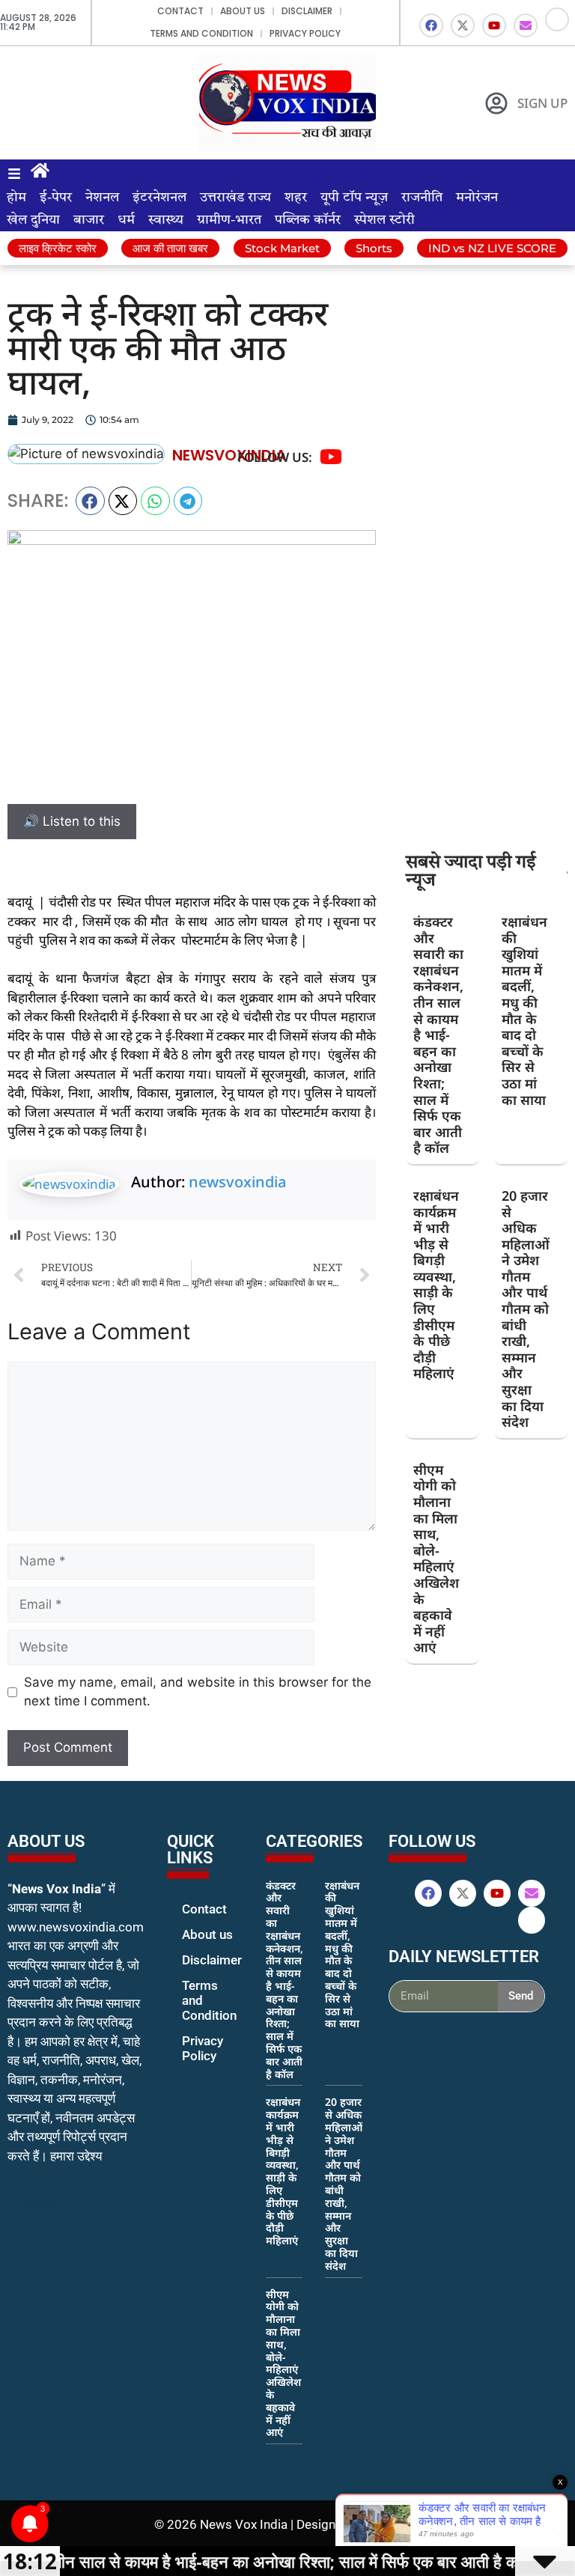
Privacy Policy (305, 33)
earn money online (282, 2461)
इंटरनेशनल (159, 198)
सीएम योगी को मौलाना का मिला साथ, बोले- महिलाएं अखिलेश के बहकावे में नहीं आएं (436, 1559)
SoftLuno (396, 2524)
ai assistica (399, 2029)
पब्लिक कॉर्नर (308, 220)
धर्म (126, 220)
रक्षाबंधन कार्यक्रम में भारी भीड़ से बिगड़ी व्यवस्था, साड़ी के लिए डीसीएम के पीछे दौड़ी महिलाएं (436, 1285)
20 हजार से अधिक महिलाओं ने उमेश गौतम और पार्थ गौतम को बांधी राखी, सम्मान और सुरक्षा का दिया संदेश (526, 1309)
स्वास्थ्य (166, 220)
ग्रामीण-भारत (229, 220)
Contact (180, 11)
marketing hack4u (38, 2204)
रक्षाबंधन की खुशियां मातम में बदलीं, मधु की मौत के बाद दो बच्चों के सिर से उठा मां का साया (524, 1011)
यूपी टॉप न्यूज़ (354, 198)
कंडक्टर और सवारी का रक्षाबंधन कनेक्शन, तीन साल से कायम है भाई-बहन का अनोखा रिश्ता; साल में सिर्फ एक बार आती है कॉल (438, 1035)
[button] (90, 501)
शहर (296, 198)
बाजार (89, 220)
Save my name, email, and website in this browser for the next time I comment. (198, 1692)
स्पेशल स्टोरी (384, 220)
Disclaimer (307, 11)
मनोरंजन (477, 198)
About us (243, 11)
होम (16, 198)
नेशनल (102, 198)
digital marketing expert (188, 2070)
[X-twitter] (463, 25)
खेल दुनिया (33, 220)
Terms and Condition (201, 33)
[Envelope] (526, 25)
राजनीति (422, 198)
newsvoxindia (237, 1182)
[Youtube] (494, 25)
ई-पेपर (56, 198)
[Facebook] (431, 25)
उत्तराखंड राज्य (235, 198)
